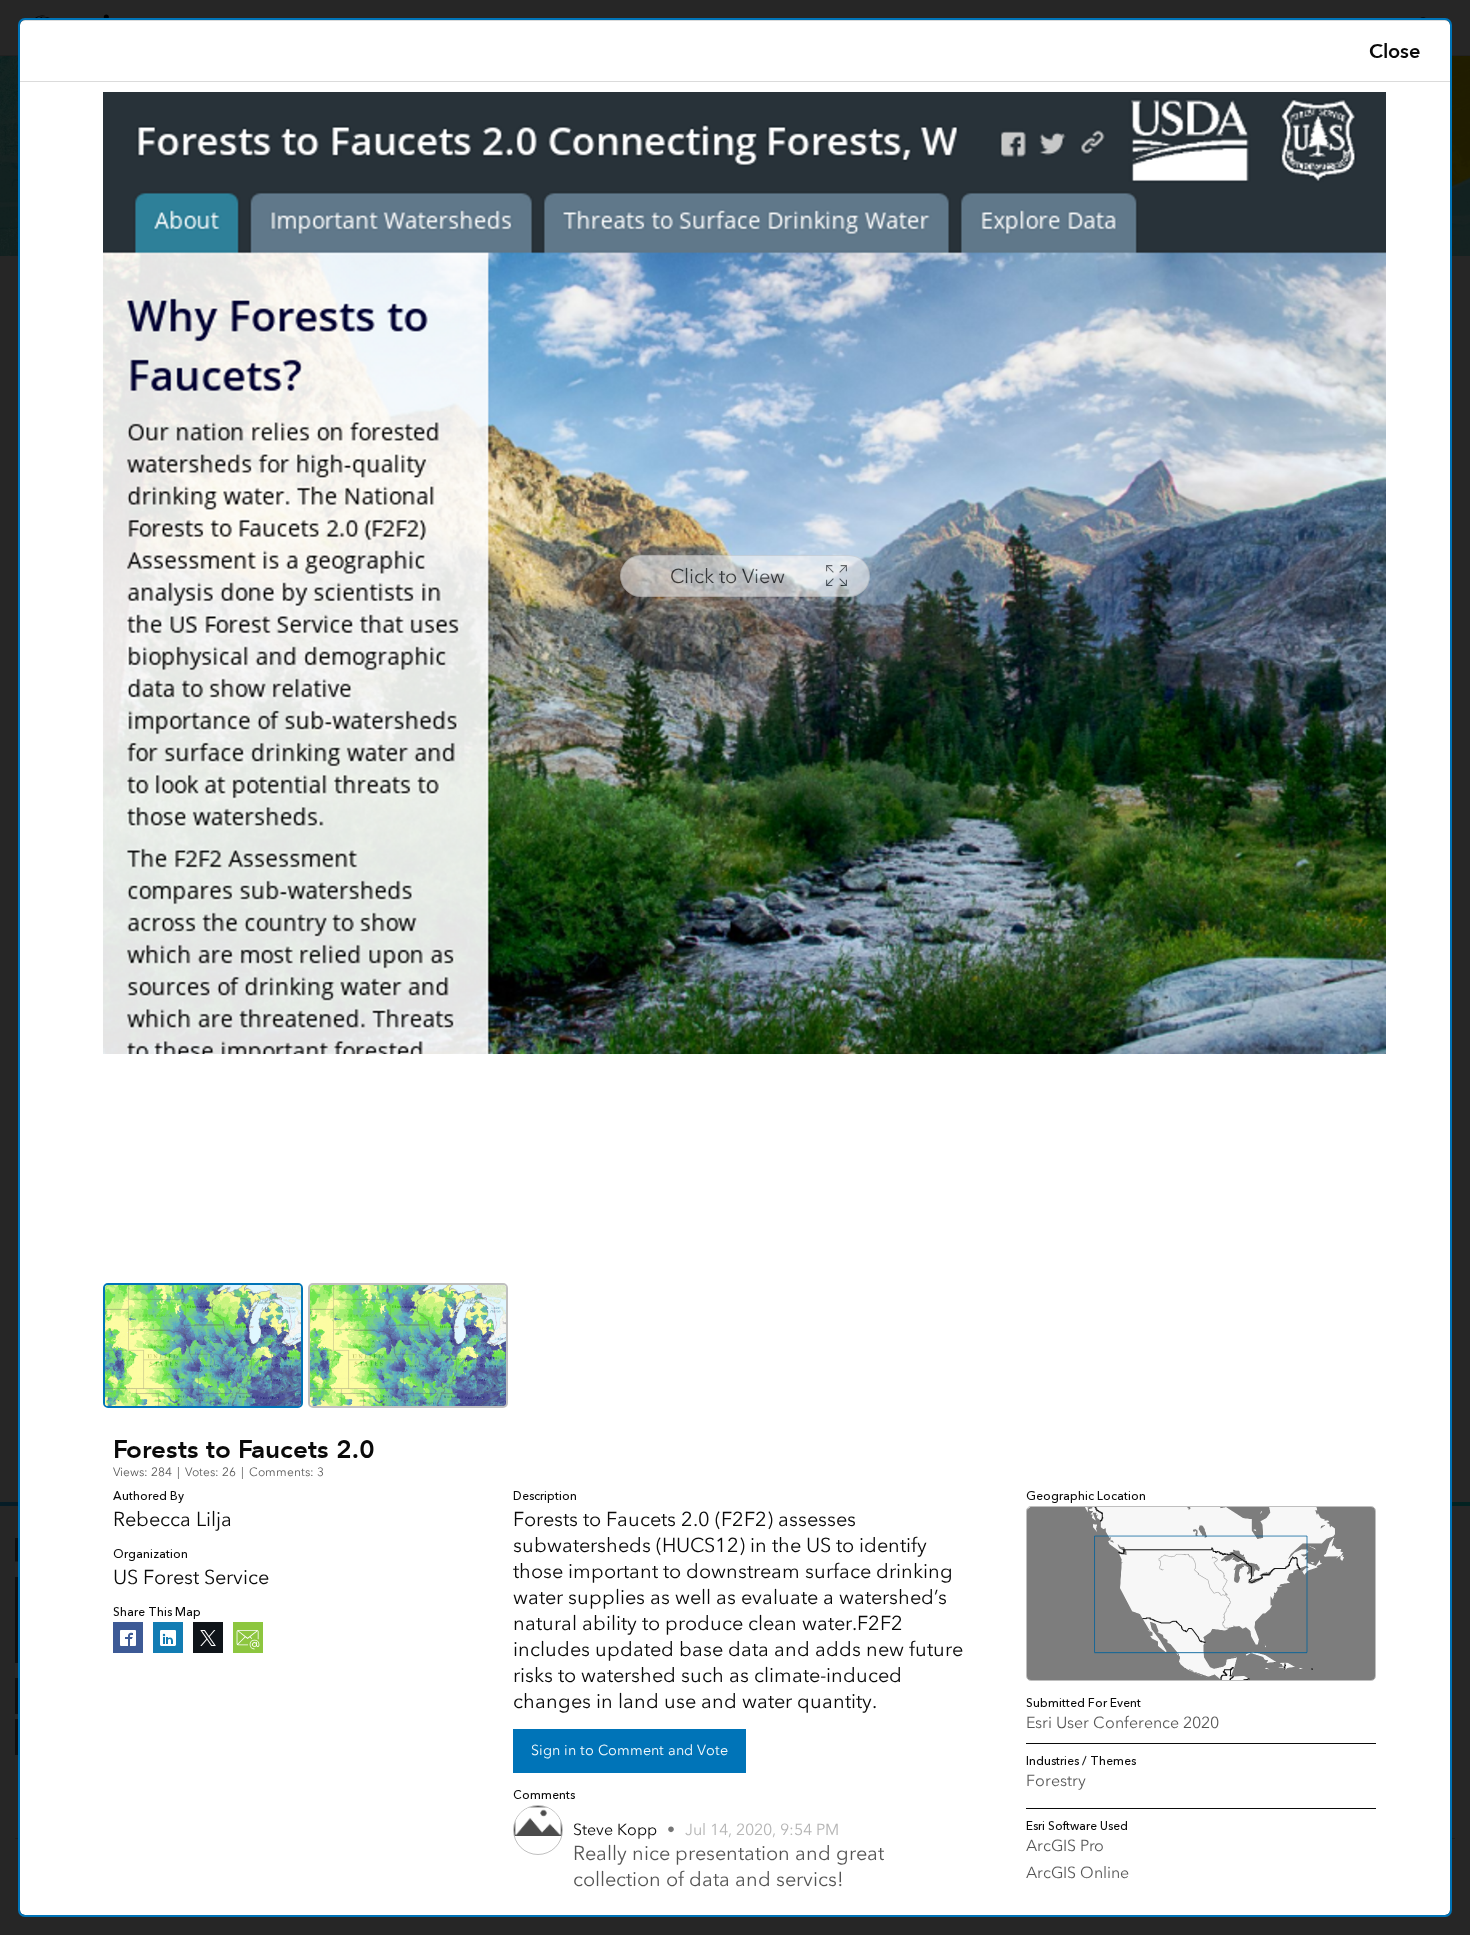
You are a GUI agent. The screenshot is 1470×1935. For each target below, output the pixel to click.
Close (1394, 51)
